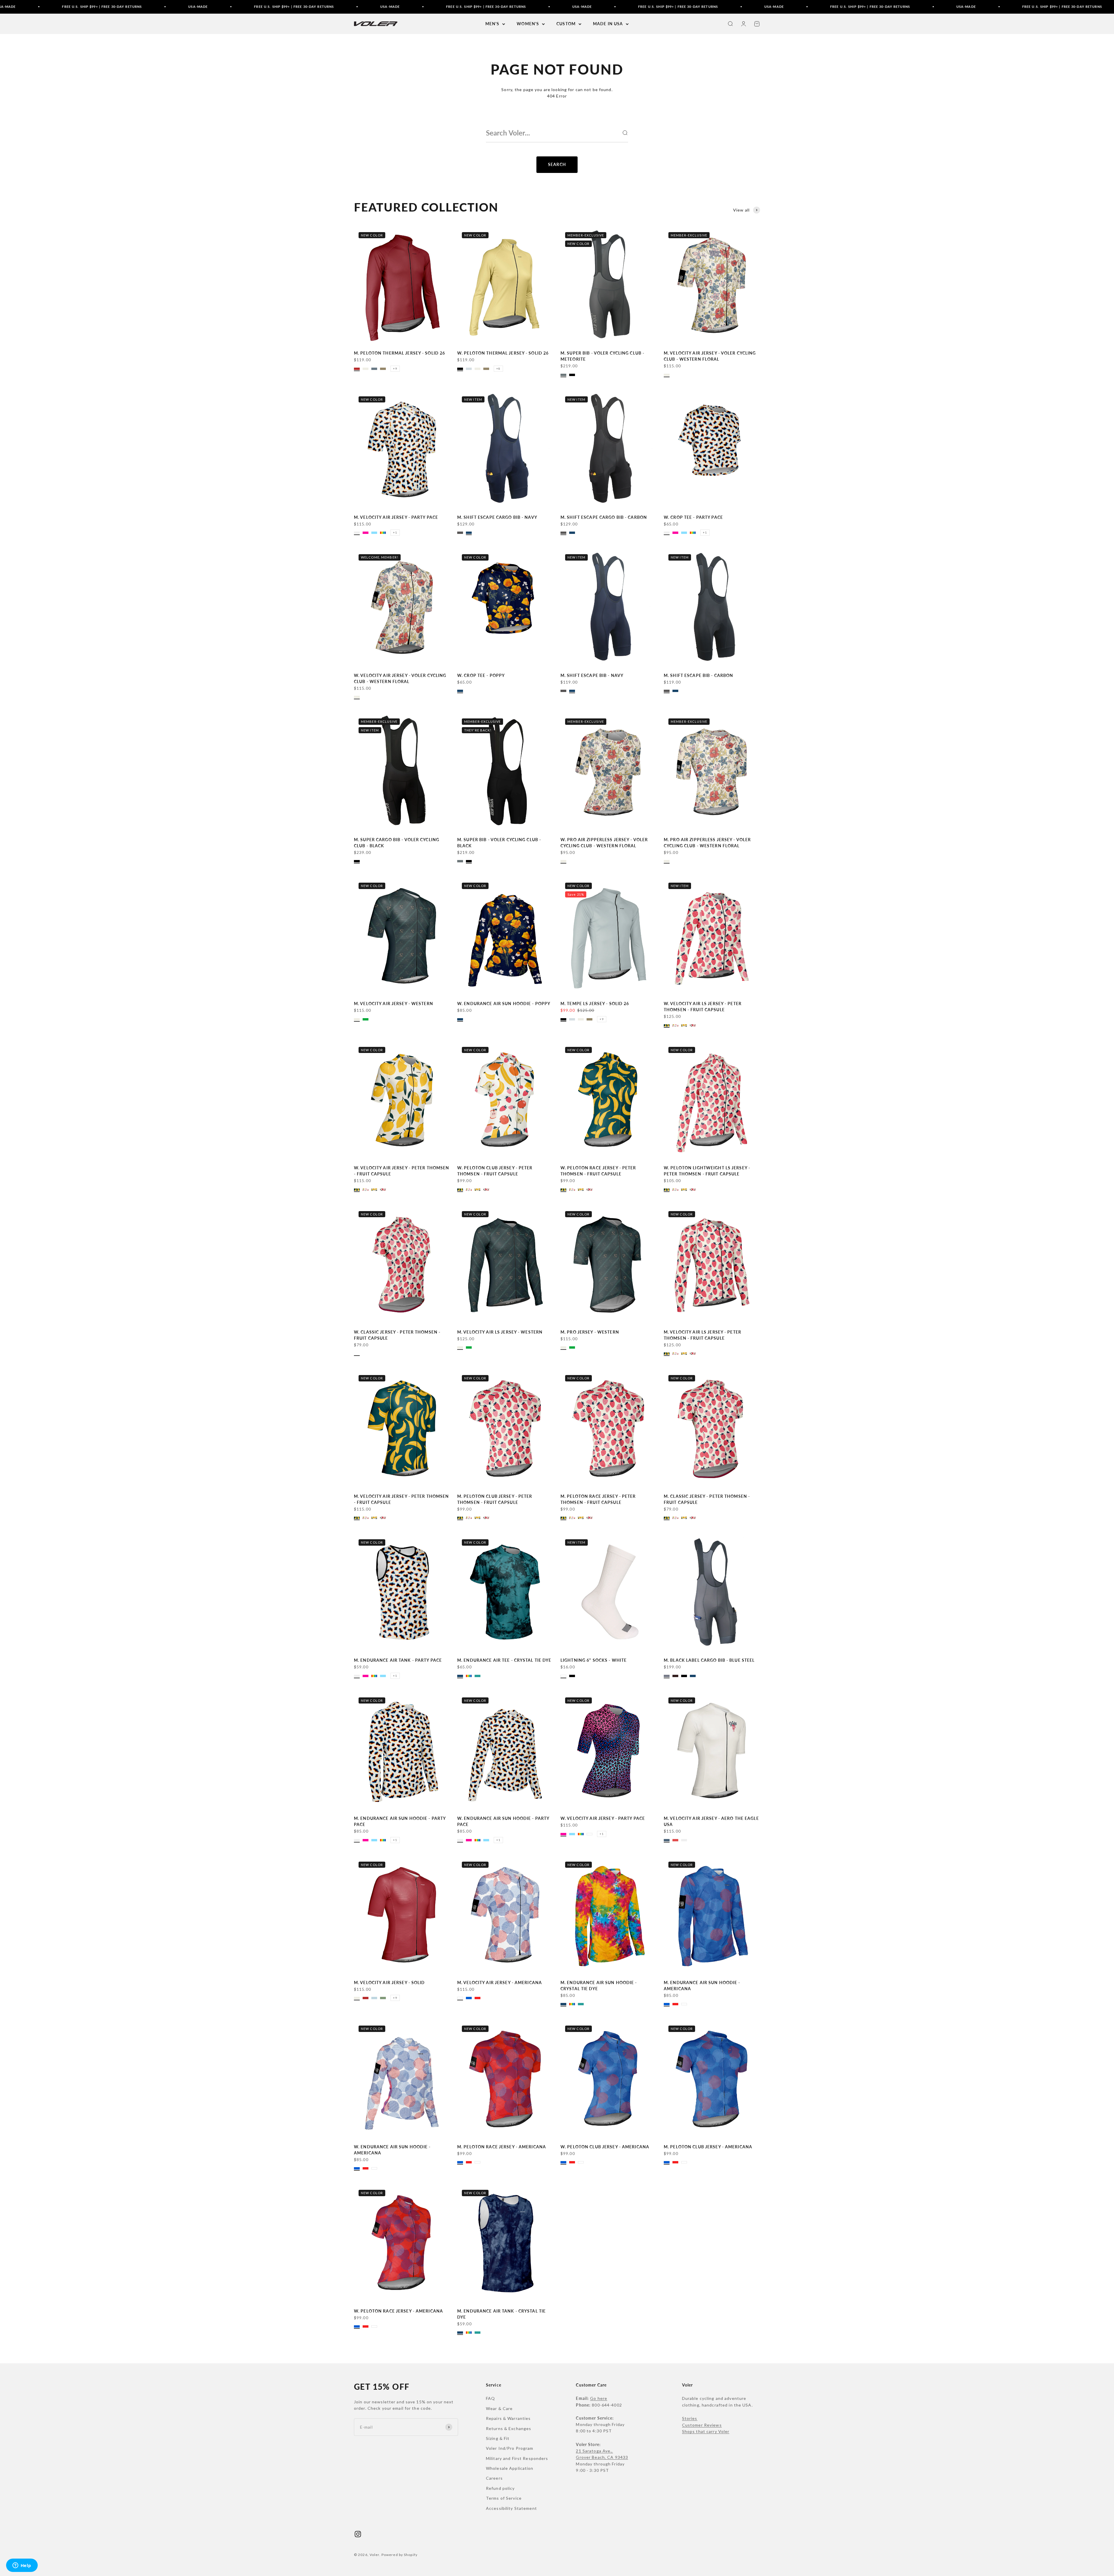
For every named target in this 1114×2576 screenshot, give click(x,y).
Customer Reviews (702, 2425)
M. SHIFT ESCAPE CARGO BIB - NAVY (497, 517)
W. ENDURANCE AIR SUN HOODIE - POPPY (504, 1004)
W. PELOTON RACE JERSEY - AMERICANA (398, 2311)
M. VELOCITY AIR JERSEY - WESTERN (394, 1004)
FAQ (490, 2398)
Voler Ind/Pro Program (510, 2448)
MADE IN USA (608, 24)
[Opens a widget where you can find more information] (22, 2566)
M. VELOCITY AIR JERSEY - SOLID (389, 1982)
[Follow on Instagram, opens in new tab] (358, 2534)
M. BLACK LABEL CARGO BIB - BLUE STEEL (709, 1660)
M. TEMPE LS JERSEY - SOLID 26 (595, 1004)
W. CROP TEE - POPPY (481, 675)
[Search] (625, 133)
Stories (690, 2418)
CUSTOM (566, 24)
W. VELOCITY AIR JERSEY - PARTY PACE (603, 1818)
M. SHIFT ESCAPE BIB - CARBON (698, 675)
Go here (599, 2398)
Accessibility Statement (511, 2508)
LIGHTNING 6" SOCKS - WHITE (594, 1660)
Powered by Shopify (399, 2555)
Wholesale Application (510, 2468)
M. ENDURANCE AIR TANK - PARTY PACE (398, 1660)
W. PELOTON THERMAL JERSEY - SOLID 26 (503, 353)
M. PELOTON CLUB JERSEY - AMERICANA (708, 2147)
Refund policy (500, 2488)
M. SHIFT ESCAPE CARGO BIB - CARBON (604, 517)
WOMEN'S (528, 24)
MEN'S (492, 24)
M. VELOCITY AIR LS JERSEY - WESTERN (500, 1332)
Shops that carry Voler (706, 2431)
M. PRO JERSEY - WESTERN (590, 1332)
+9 (395, 368)
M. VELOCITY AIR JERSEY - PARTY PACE (396, 517)
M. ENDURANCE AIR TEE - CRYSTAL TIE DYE (504, 1660)
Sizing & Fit (498, 2438)
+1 (395, 532)
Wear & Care (499, 2408)
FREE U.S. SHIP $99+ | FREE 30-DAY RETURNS (184, 7)
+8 (498, 368)
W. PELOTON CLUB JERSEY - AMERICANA (605, 2147)
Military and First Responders (517, 2458)
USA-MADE (88, 7)
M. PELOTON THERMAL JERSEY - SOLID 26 (399, 353)
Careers (494, 2478)
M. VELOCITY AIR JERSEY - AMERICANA (500, 1982)
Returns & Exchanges (509, 2428)
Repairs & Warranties (508, 2418)
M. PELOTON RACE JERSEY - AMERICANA (502, 2147)
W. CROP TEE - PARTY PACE (693, 517)
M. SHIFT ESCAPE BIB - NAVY (592, 675)
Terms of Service (504, 2498)
